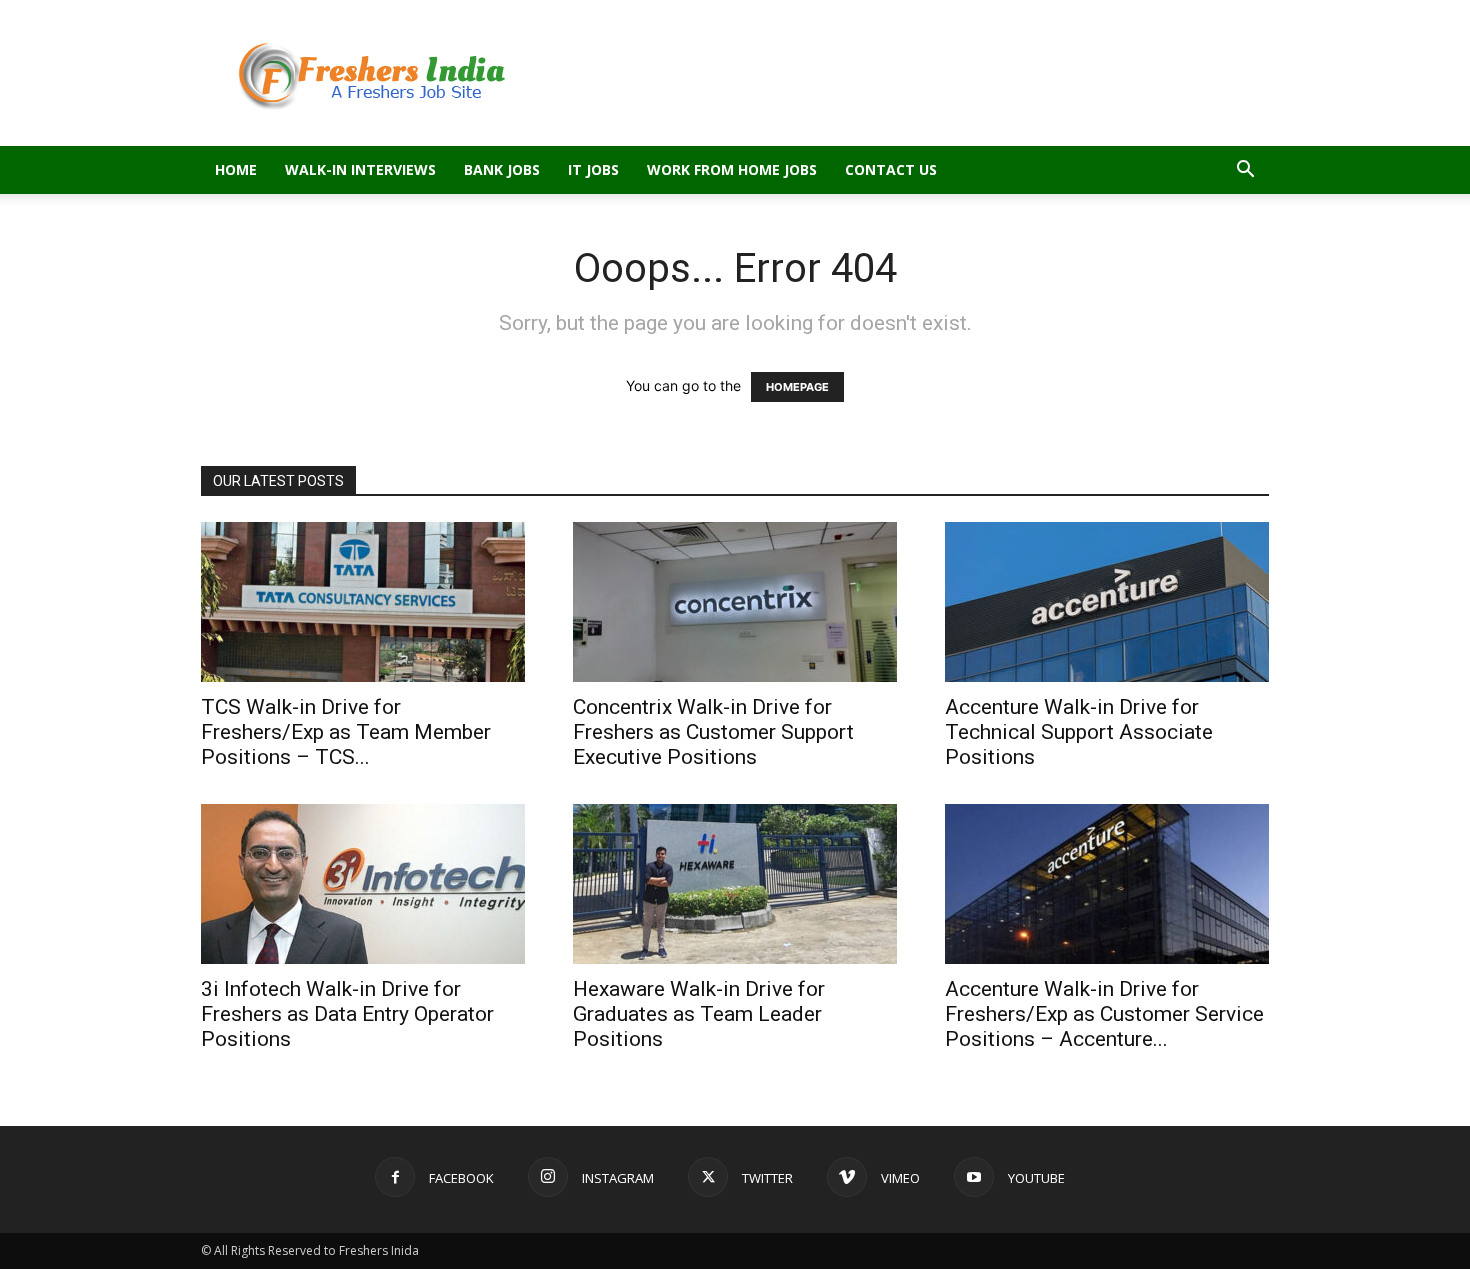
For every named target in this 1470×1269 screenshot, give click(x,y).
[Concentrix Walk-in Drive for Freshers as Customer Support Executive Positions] (735, 602)
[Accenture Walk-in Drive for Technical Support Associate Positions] (1107, 602)
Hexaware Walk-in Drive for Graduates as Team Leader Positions (699, 1014)
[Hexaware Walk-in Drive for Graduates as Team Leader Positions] (735, 884)
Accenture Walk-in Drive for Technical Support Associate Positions (1079, 732)
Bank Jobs (502, 169)
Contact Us (891, 169)
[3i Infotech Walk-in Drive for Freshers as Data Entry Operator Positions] (363, 884)
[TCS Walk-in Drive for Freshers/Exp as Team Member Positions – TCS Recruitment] (363, 602)
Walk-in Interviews (360, 169)
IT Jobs (593, 169)
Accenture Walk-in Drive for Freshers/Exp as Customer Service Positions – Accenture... (1104, 1014)
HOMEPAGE (797, 387)
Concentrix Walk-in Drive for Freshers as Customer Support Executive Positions (713, 732)
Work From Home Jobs (732, 169)
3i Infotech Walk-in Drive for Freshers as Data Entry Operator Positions (347, 1014)
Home (236, 169)
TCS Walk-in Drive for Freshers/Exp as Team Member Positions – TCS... (346, 732)
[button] (1245, 171)
